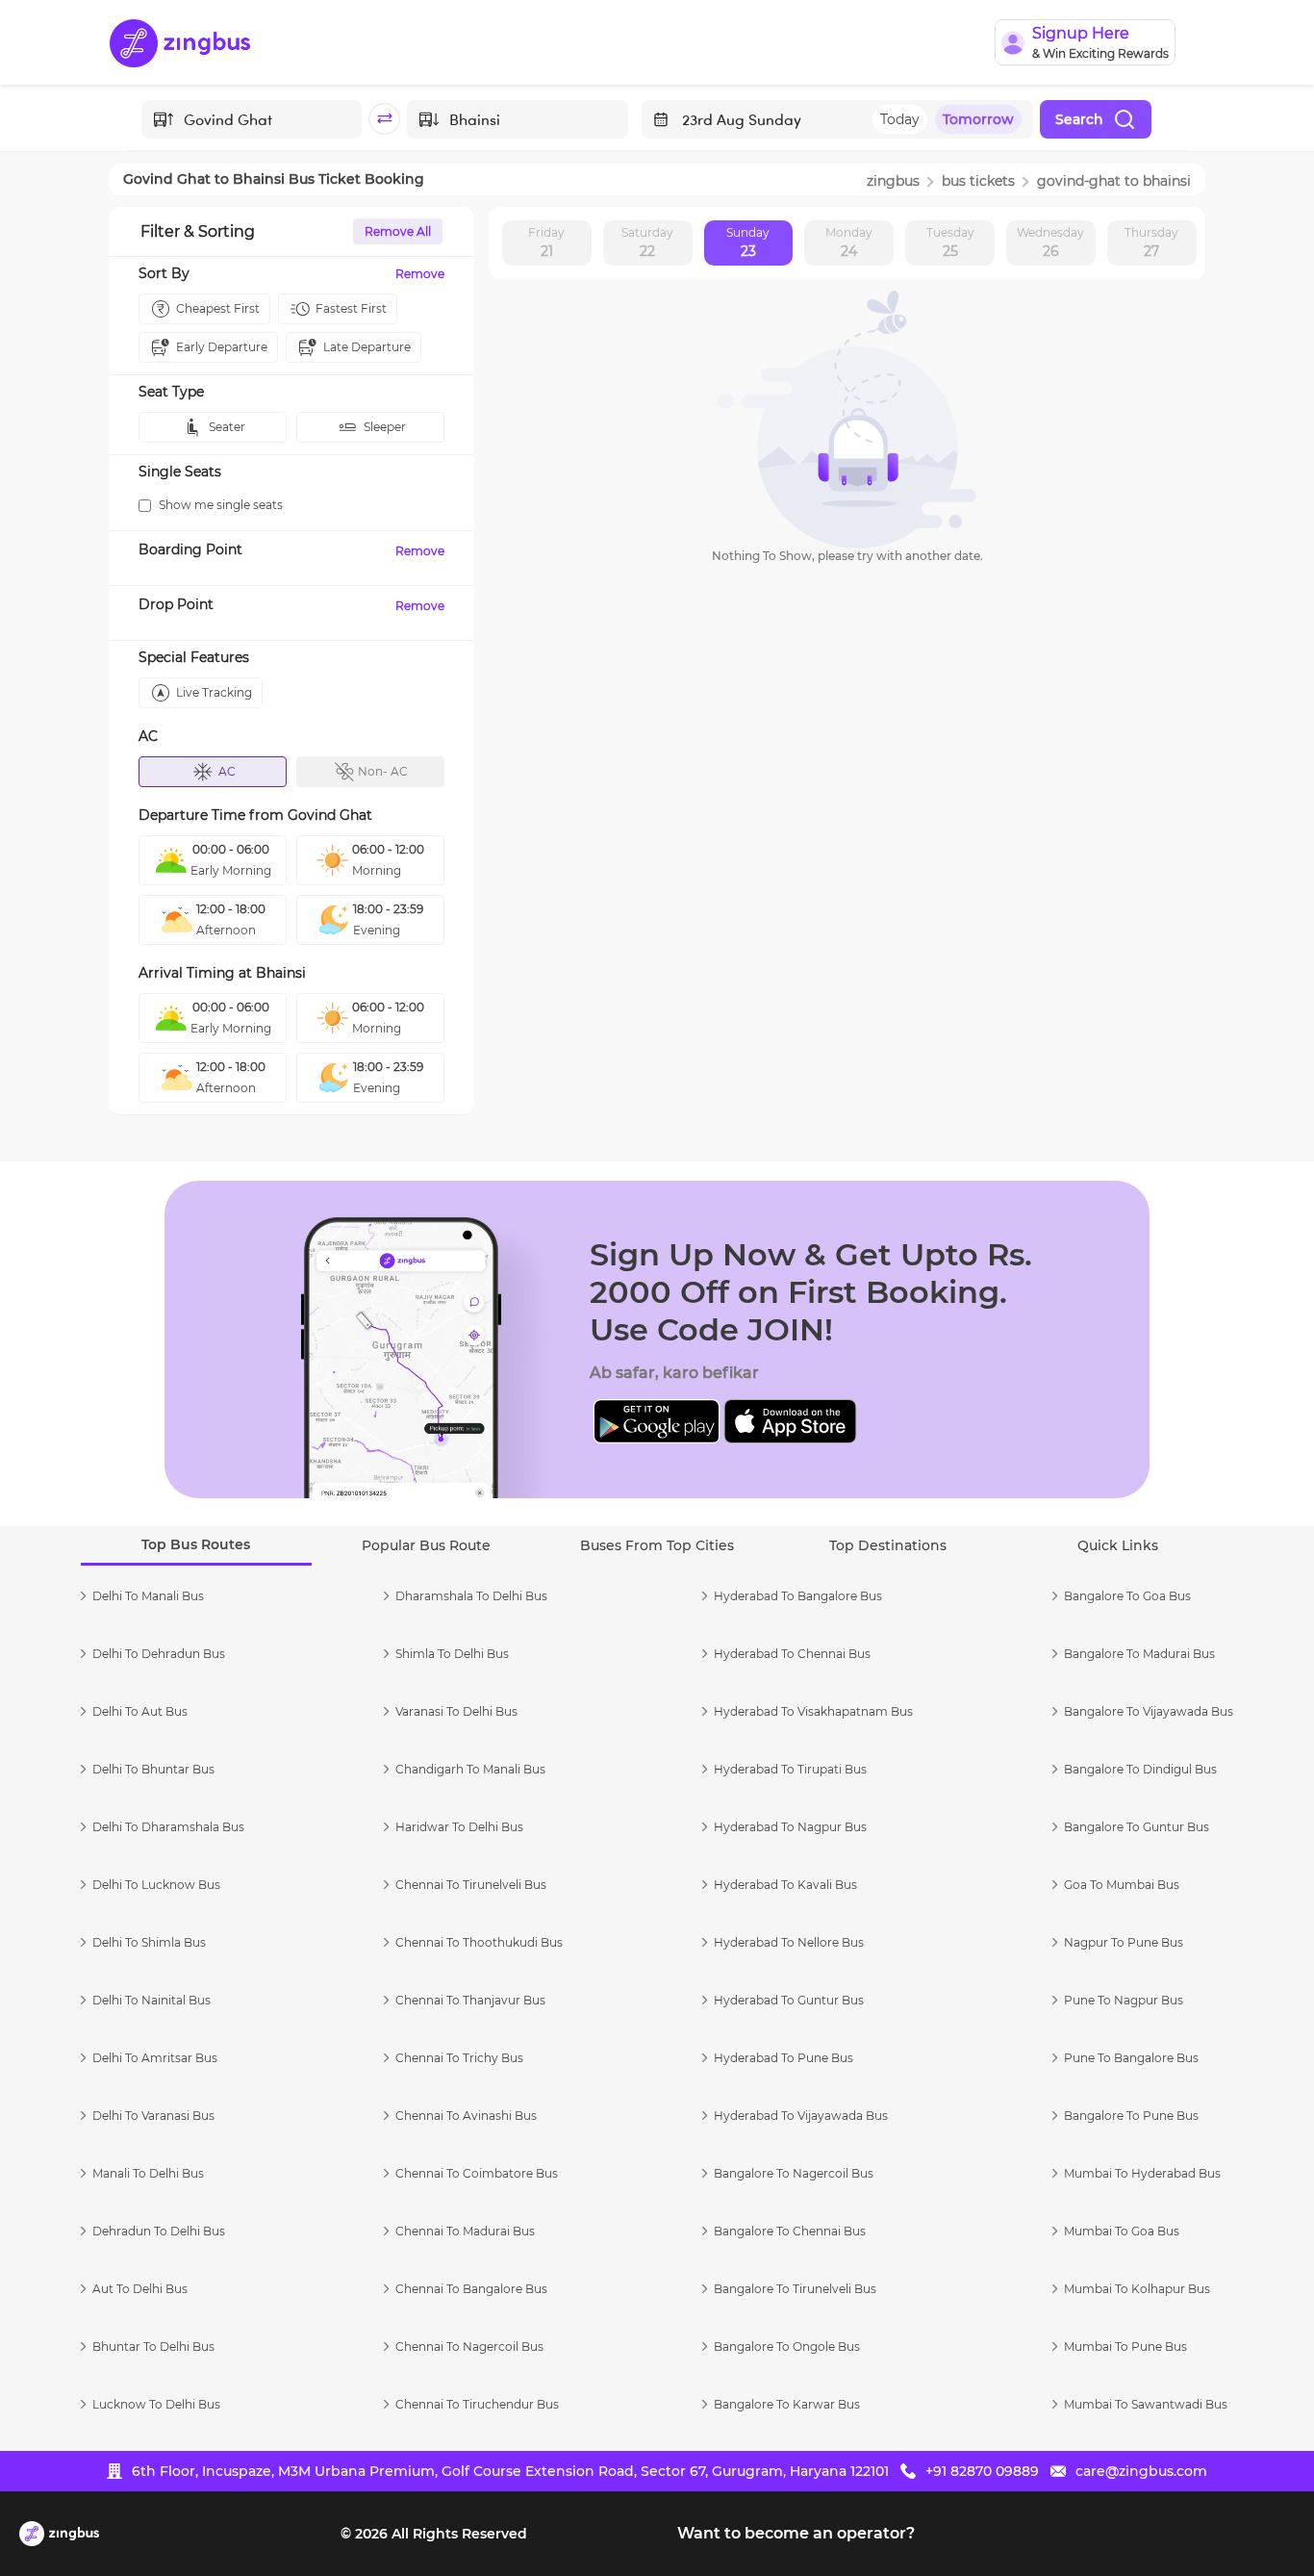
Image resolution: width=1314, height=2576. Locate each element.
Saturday (647, 242)
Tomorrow (978, 119)
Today (900, 119)
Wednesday (1050, 242)
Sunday (748, 242)
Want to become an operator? (796, 2533)
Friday (546, 242)
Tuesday (950, 242)
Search (1079, 119)
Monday (849, 242)
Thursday (1151, 242)
